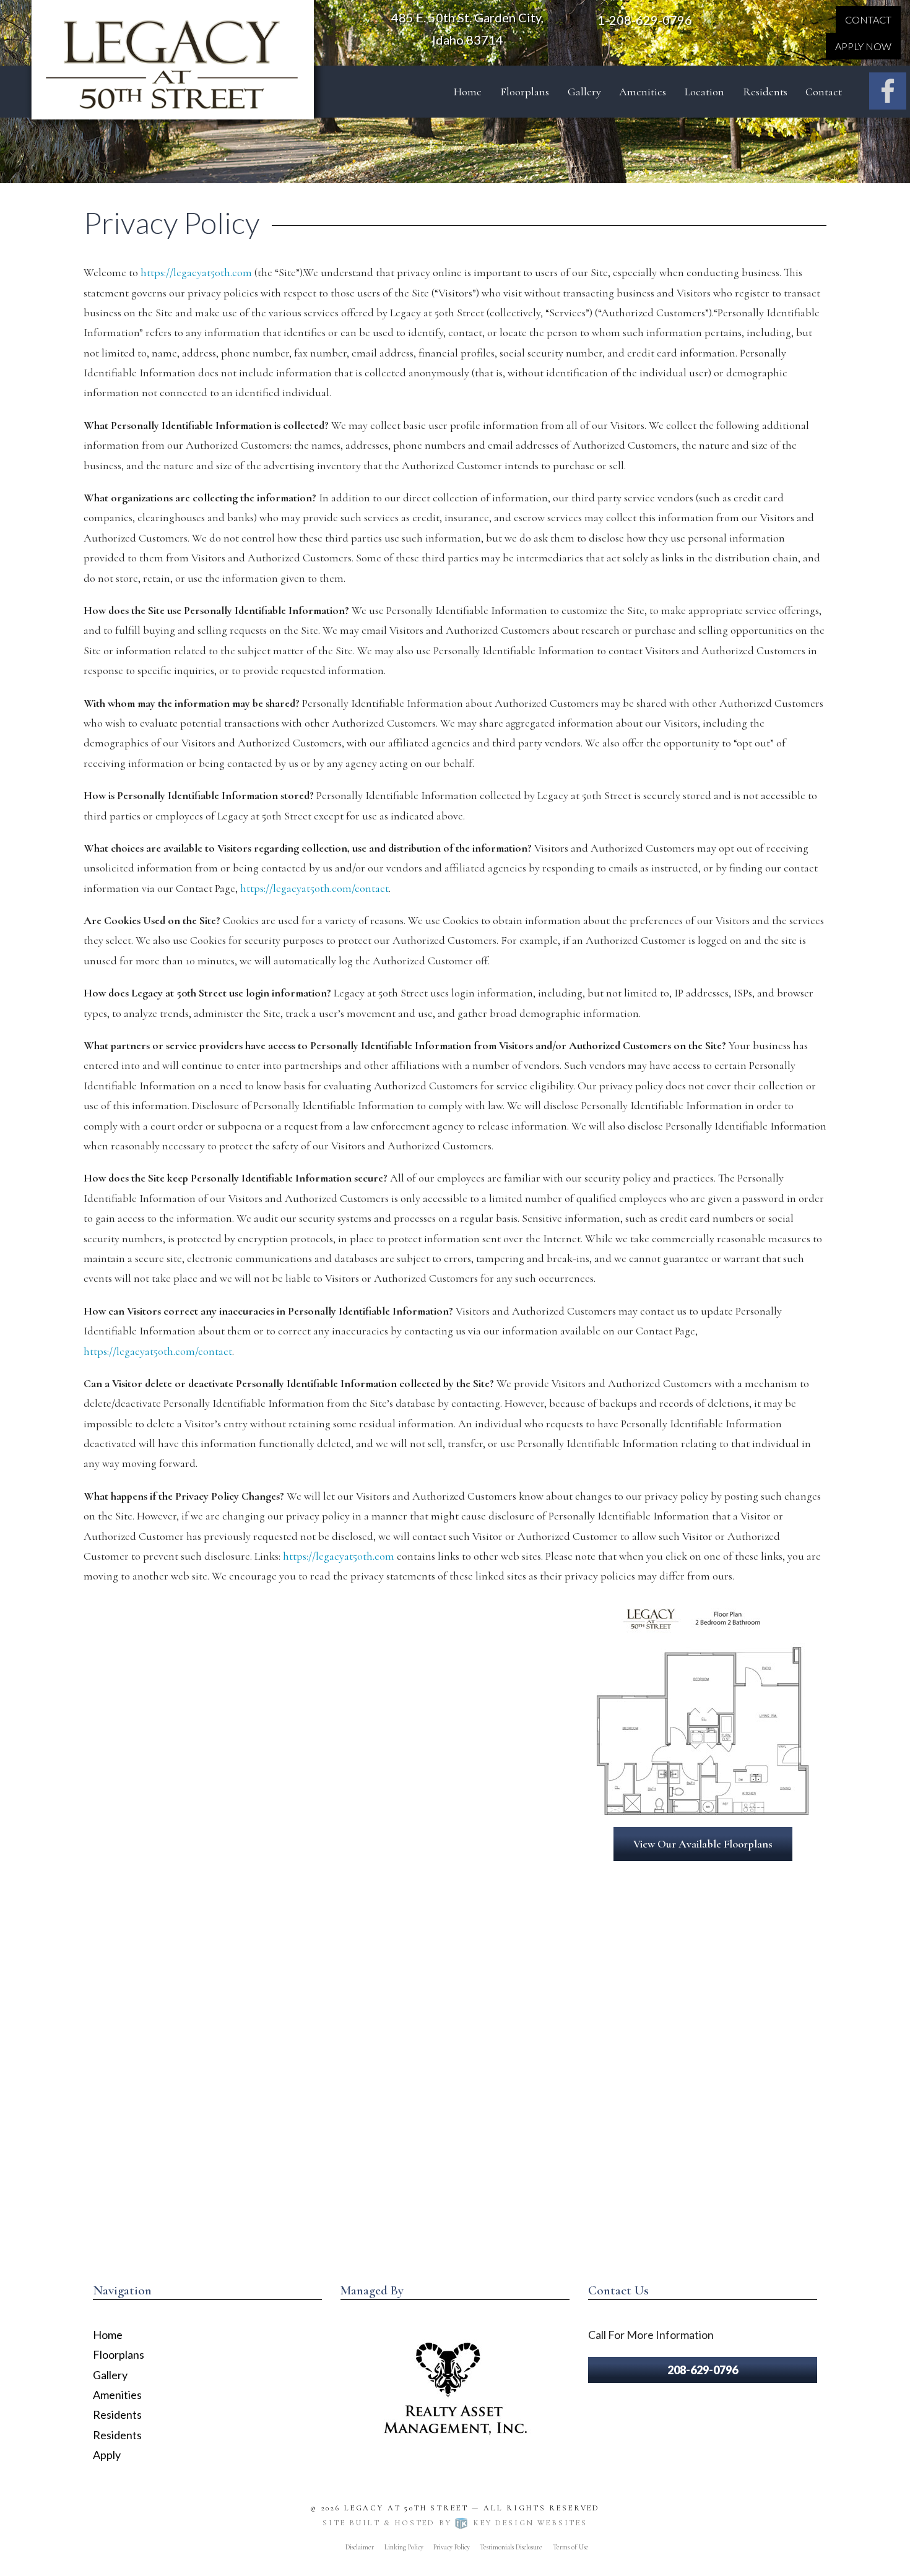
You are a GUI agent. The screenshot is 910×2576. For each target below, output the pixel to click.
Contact (868, 19)
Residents (765, 92)
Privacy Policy (452, 2547)
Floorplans (525, 92)
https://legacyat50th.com (196, 272)
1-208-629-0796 (645, 20)
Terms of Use (571, 2547)
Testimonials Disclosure (511, 2547)
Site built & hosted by (455, 2523)
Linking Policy (404, 2547)
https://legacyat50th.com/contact (314, 888)
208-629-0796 (703, 2370)
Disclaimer (360, 2547)
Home (468, 92)
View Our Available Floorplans (703, 1844)
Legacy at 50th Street (406, 2508)
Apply (107, 2455)
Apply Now (863, 46)
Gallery (584, 92)
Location (704, 92)
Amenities (643, 92)
